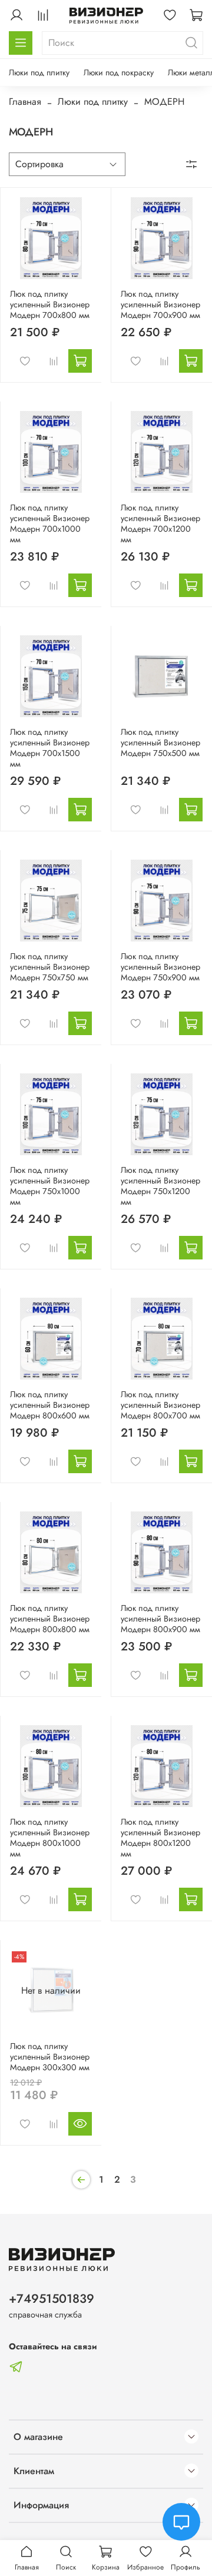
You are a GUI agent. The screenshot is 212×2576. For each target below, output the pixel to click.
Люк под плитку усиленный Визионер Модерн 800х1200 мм (160, 1838)
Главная (25, 102)
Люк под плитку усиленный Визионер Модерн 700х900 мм (160, 304)
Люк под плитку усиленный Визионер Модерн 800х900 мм (160, 1619)
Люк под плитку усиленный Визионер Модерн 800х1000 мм (50, 1838)
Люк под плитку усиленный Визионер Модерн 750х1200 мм (160, 1186)
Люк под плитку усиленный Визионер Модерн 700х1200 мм (160, 523)
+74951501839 (52, 2299)
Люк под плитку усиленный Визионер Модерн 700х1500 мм (50, 748)
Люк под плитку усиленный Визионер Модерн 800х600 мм (50, 1405)
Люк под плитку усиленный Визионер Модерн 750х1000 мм (50, 1186)
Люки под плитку (39, 72)
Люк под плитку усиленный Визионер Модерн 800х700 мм (160, 1405)
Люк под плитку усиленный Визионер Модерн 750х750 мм (50, 967)
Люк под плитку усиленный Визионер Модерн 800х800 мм (50, 1619)
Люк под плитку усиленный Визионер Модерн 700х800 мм (50, 304)
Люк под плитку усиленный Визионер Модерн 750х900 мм (160, 967)
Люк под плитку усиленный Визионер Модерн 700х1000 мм (50, 523)
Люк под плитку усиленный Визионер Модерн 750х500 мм (160, 742)
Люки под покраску (119, 72)
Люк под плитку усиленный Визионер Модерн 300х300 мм (50, 2057)
